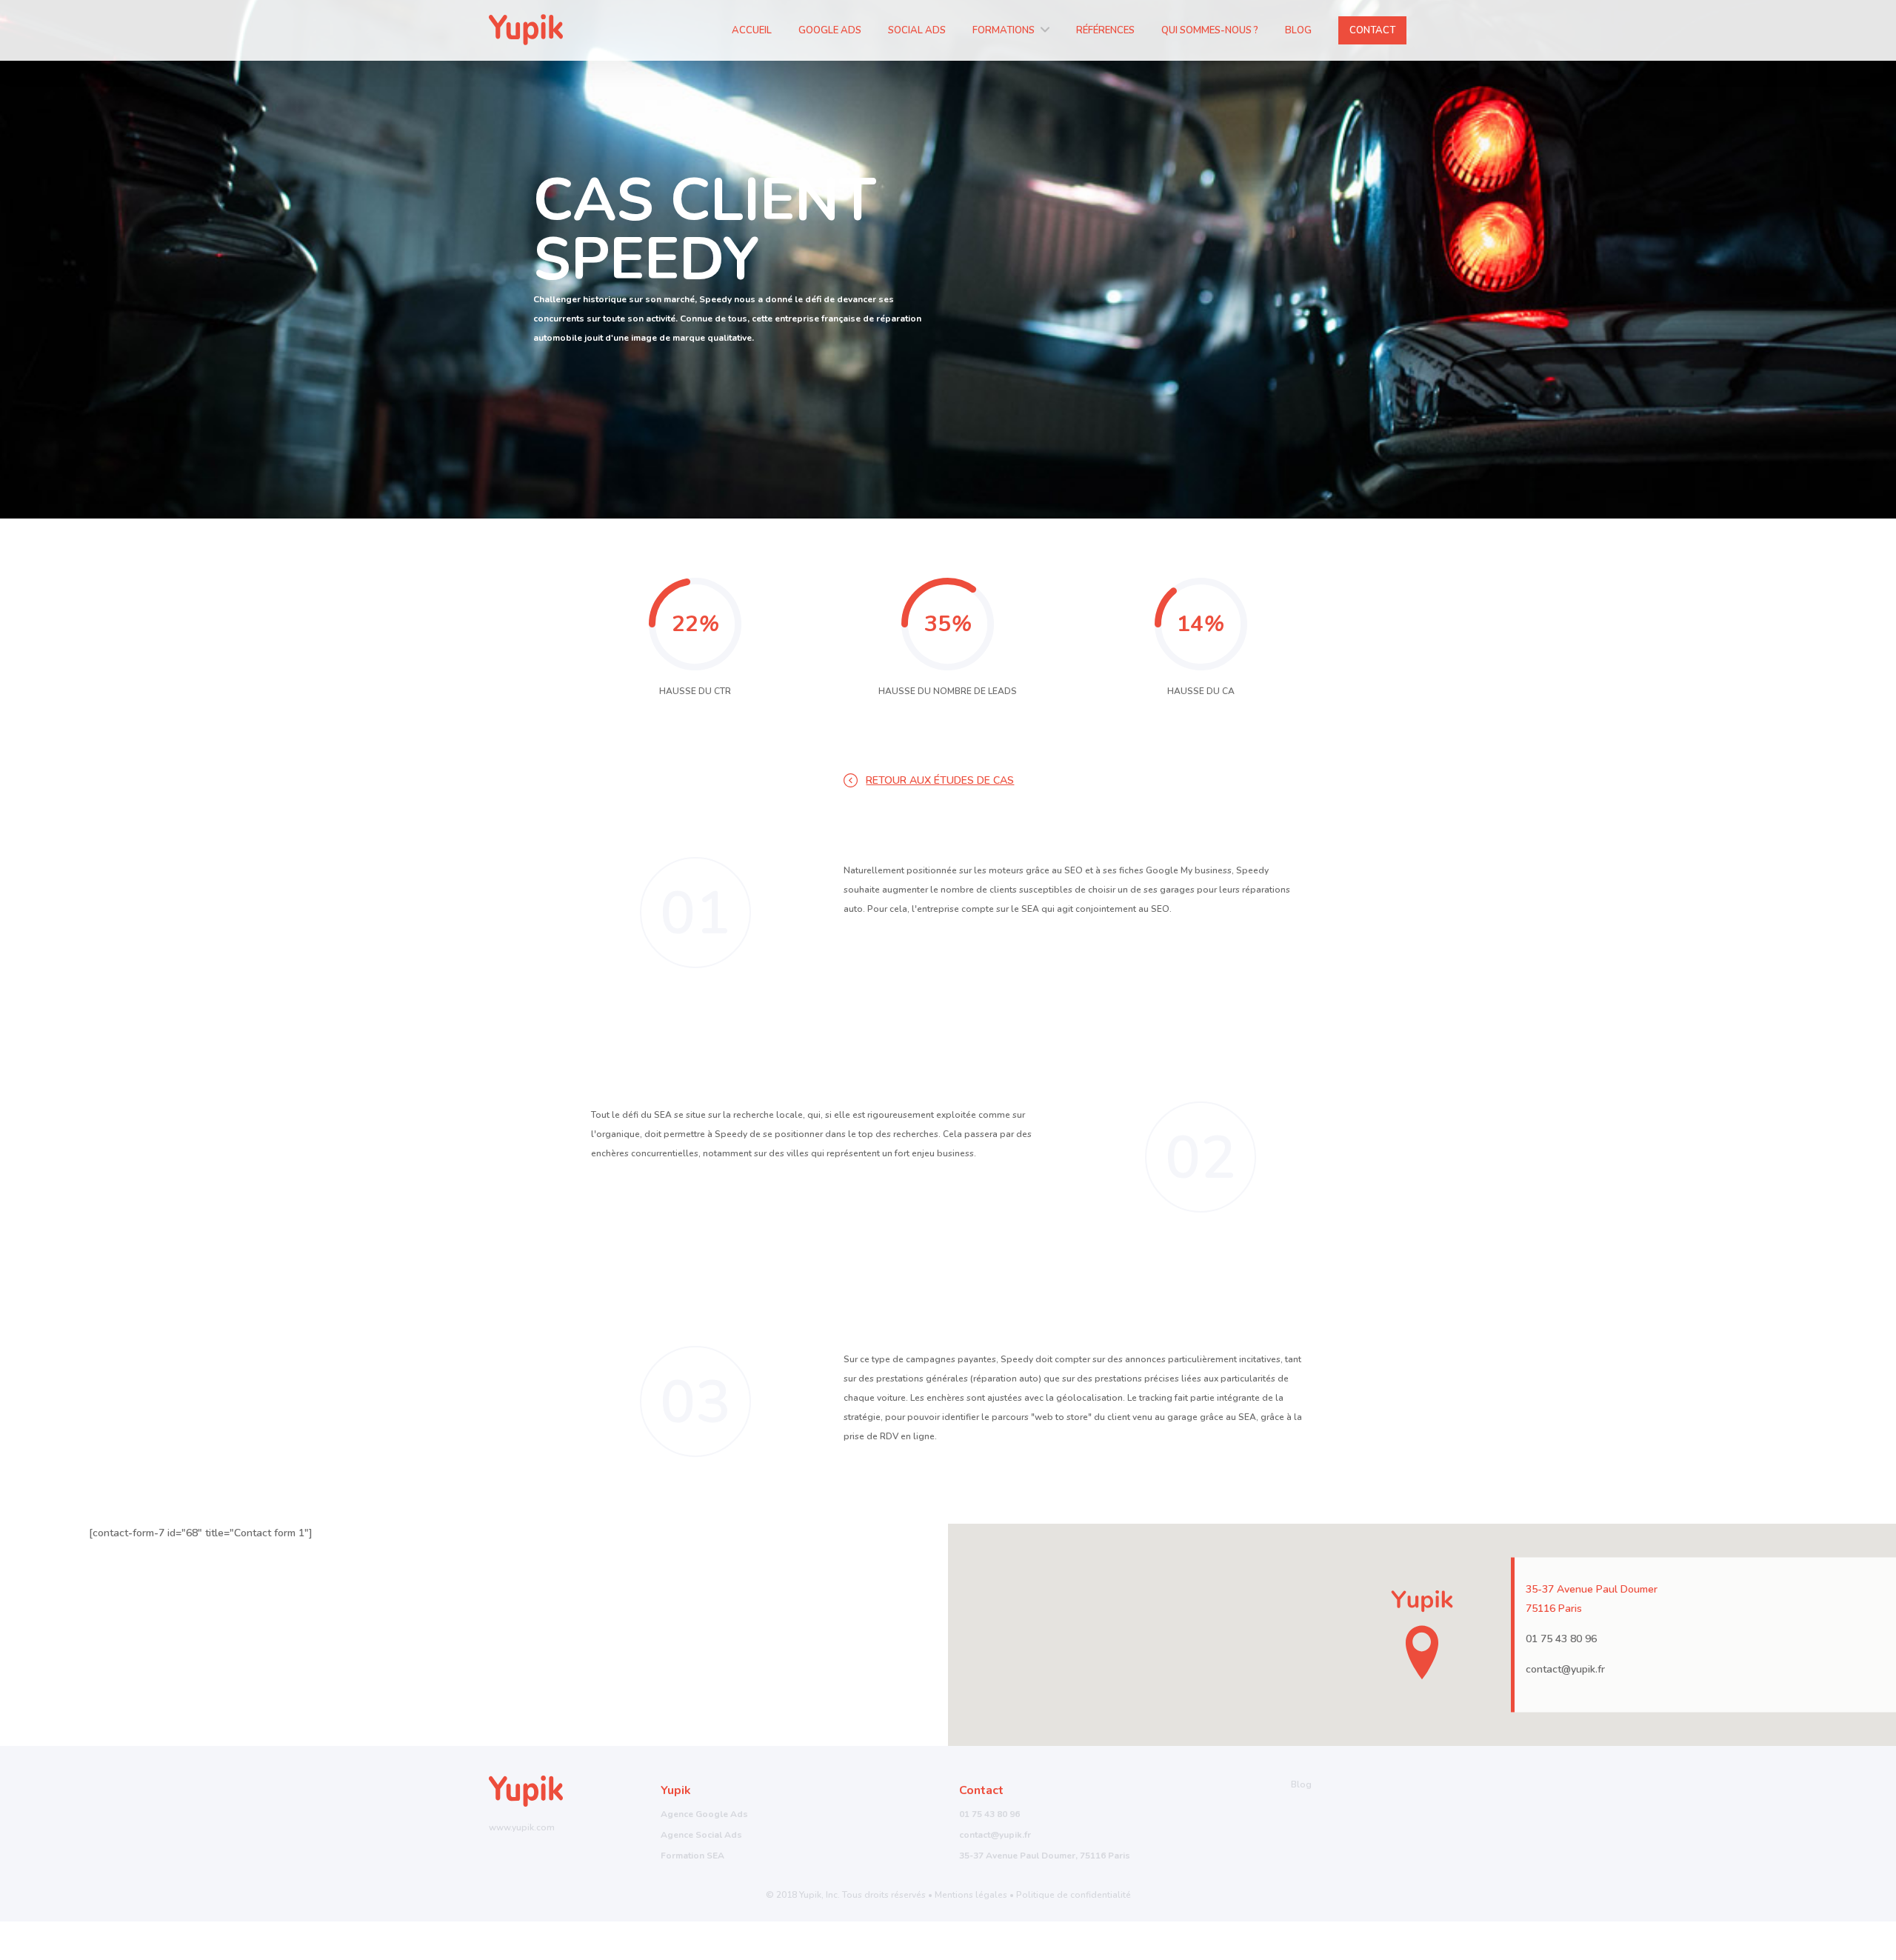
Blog (1301, 1784)
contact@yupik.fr (1565, 1669)
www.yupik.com (522, 1827)
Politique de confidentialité (1074, 1895)
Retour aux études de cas (940, 780)
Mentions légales (971, 1895)
